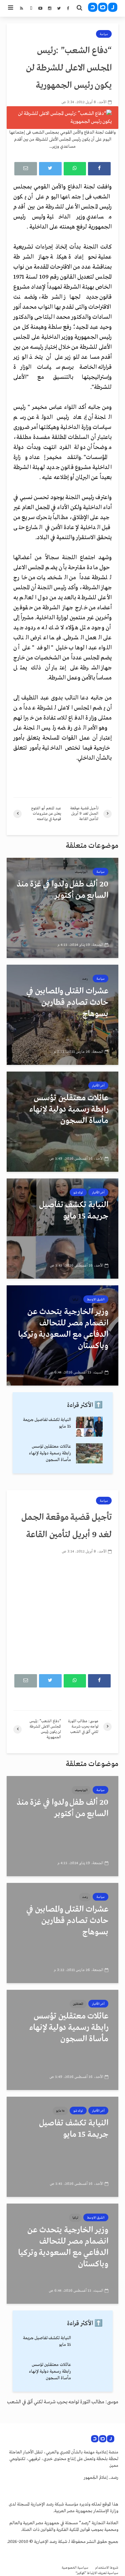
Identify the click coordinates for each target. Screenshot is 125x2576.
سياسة (104, 34)
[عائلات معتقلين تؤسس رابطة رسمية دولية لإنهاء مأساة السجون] (62, 1122)
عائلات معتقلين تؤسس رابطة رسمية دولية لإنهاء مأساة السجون (50, 1453)
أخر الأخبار (98, 1086)
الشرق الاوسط (96, 1299)
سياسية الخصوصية (75, 2568)
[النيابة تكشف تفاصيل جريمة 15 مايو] (62, 1229)
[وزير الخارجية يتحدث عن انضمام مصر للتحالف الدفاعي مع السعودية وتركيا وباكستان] (62, 1335)
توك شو (78, 1192)
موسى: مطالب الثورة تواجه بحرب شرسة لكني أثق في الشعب (63, 2402)
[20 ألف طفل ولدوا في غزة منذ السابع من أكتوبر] (62, 908)
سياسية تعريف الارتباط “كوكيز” (97, 2573)
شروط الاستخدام (107, 2568)
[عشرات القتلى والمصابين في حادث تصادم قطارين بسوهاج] (62, 1015)
